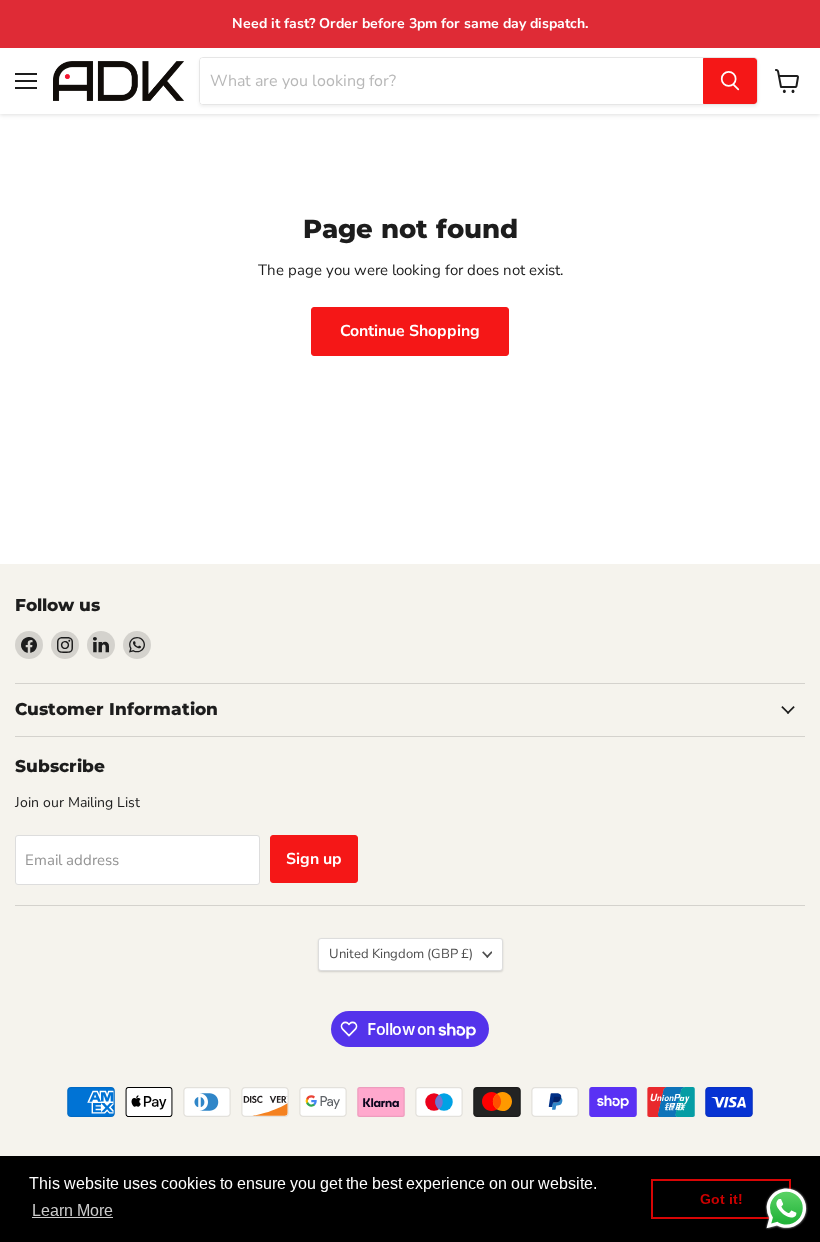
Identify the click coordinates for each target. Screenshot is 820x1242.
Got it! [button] (721, 1199)
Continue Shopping (410, 331)
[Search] (730, 81)
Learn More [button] (72, 1210)
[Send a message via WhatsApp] (786, 1208)
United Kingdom (401, 954)
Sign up (314, 859)
